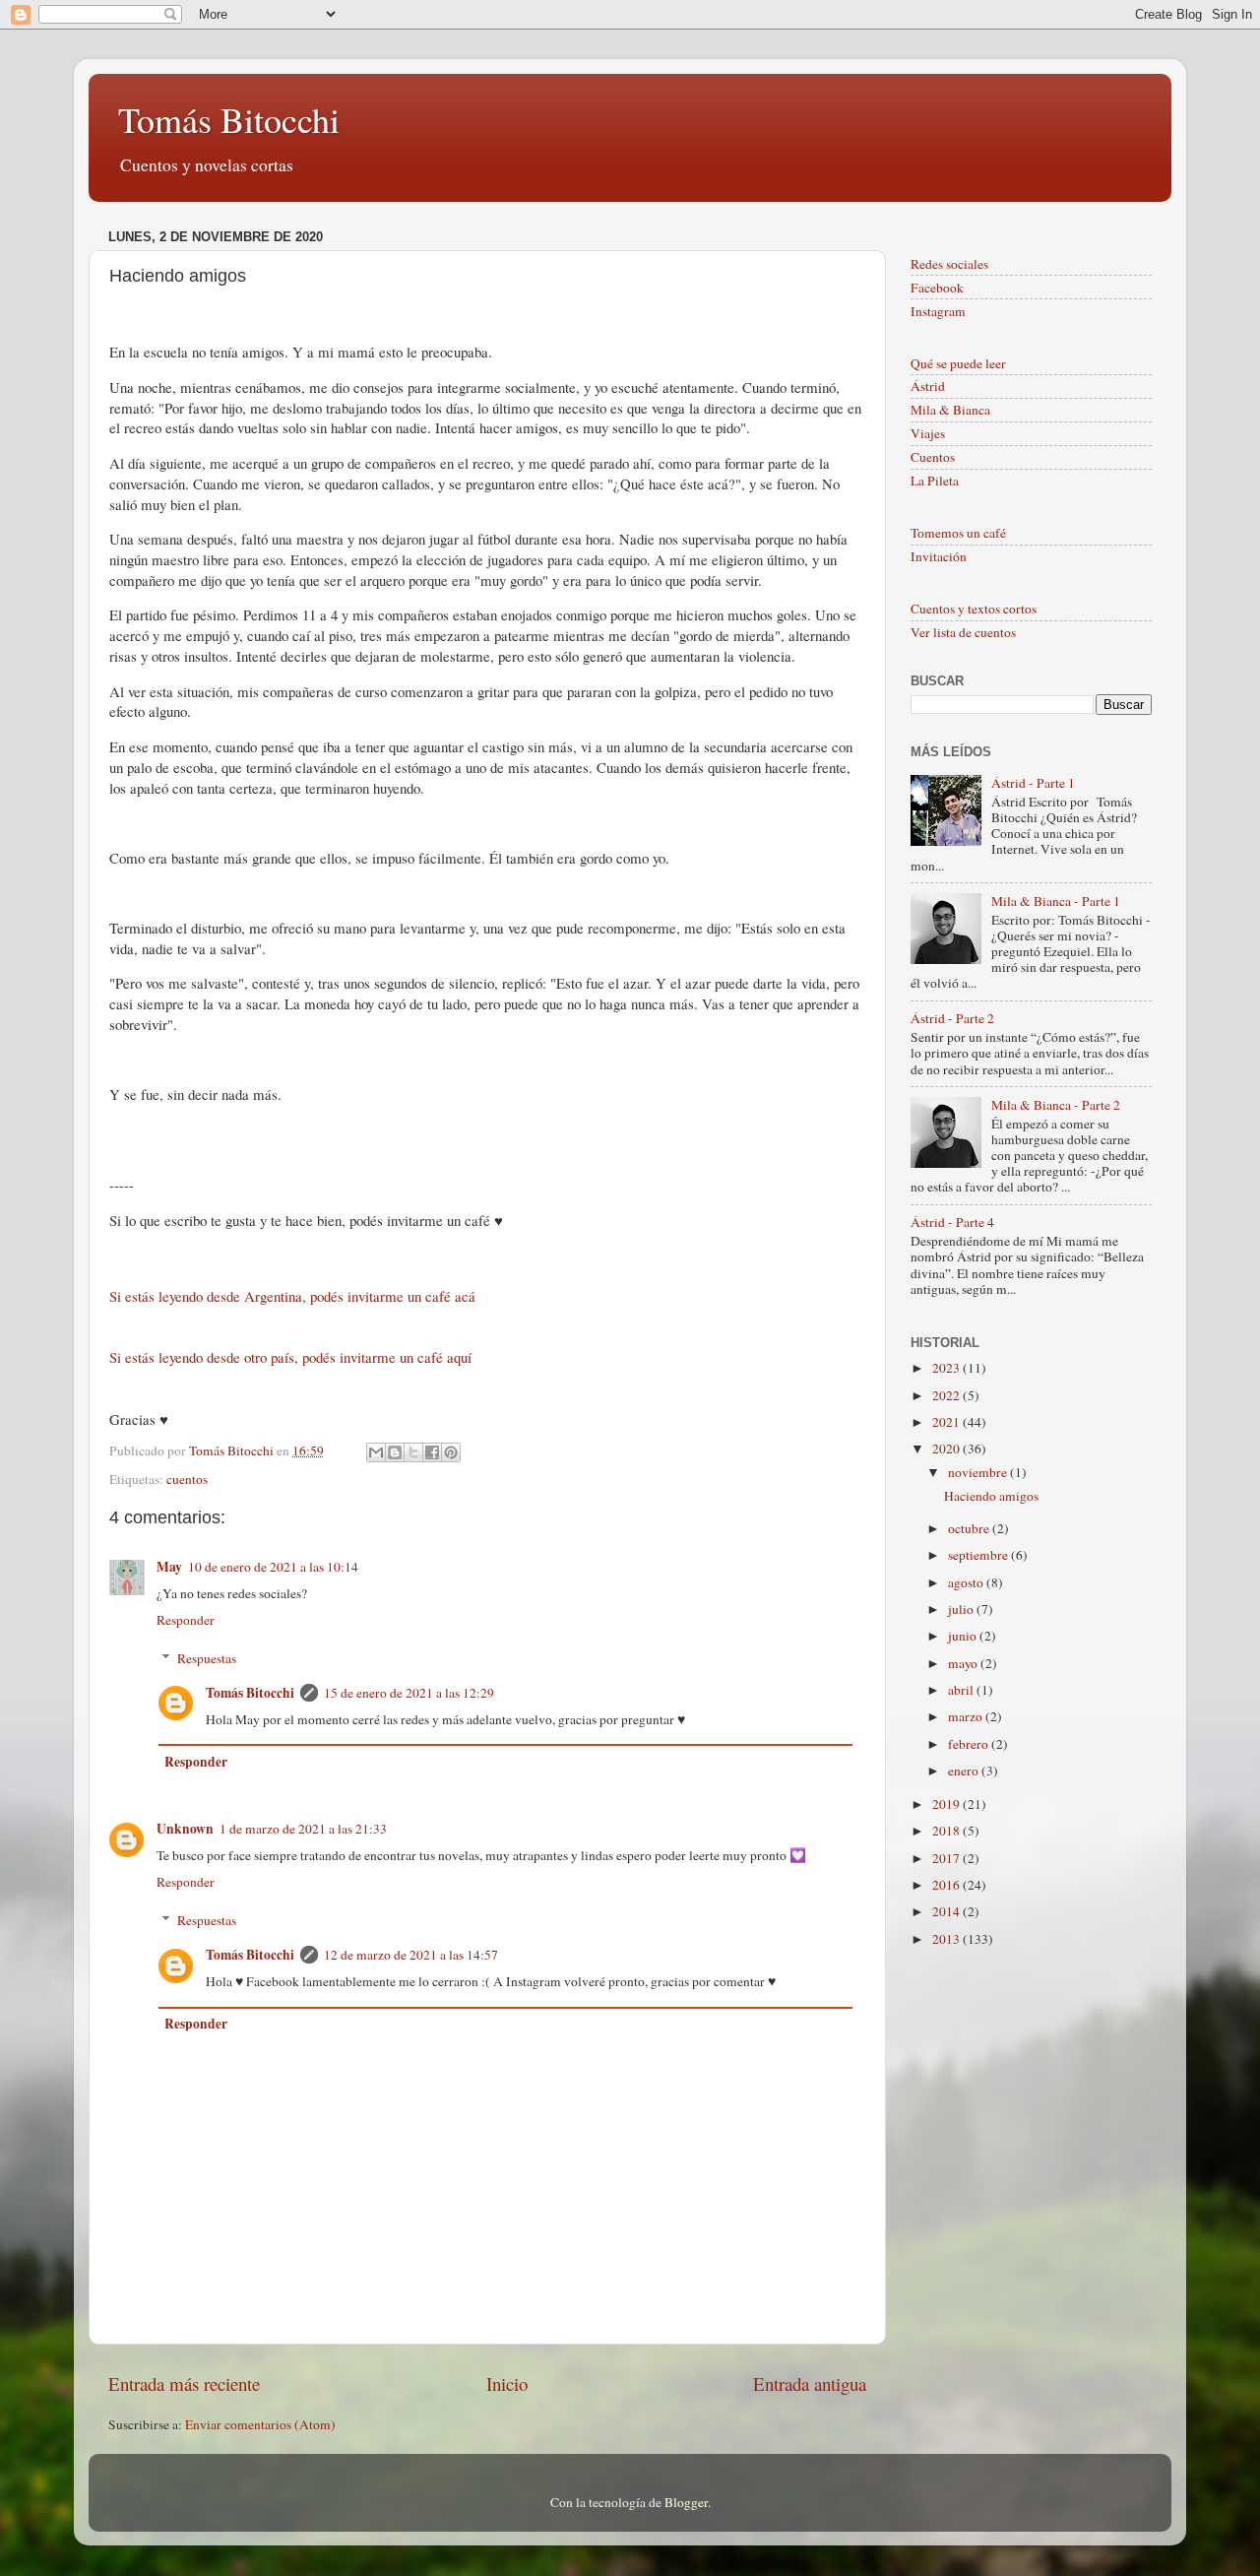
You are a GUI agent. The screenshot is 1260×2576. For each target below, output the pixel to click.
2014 (947, 1911)
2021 (947, 1422)
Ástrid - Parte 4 (952, 1222)
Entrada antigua (810, 2383)
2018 (947, 1831)
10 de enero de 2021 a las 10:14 (273, 1567)
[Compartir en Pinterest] (451, 1452)
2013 (947, 1939)
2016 (947, 1885)
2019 (947, 1804)
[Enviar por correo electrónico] (376, 1452)
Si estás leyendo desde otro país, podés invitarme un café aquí (293, 1357)
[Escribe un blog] (395, 1452)
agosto (967, 1582)
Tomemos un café (958, 533)
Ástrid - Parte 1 (1033, 783)
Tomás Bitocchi (229, 119)
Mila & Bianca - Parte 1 (1056, 901)
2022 (947, 1395)
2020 (947, 1449)
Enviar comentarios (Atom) (260, 2424)
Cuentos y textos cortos (974, 609)
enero (965, 1771)
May (169, 1567)
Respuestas (207, 1658)
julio (962, 1609)
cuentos (187, 1479)
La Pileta (935, 481)
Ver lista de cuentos (963, 632)
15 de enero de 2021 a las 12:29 (409, 1693)
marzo (967, 1716)
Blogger (686, 2502)
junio (964, 1636)
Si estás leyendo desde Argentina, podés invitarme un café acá (292, 1296)
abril (962, 1690)
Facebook (937, 288)
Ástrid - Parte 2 (952, 1018)
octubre (970, 1528)
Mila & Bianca (950, 410)
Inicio (507, 2383)
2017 (947, 1858)
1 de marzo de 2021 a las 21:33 (303, 1829)
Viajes (928, 433)
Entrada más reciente (184, 2383)
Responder (186, 1620)
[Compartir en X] (413, 1452)
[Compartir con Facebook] (432, 1452)
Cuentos (933, 457)
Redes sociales (949, 264)
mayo (964, 1663)
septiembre (979, 1555)
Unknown (185, 1829)
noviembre (979, 1472)
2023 (947, 1368)
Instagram (938, 311)
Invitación (939, 556)
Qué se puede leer (958, 363)
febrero (970, 1744)
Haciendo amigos (991, 1496)
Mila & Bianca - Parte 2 (1056, 1105)
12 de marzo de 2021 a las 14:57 (411, 1955)
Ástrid (928, 386)
